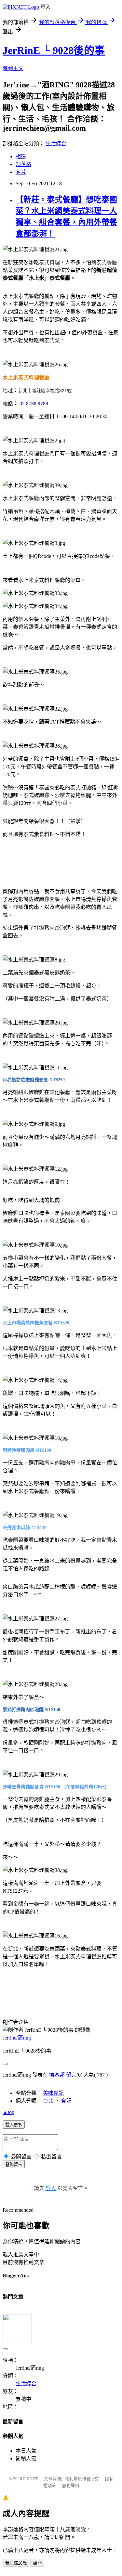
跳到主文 (13, 68)
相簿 (21, 156)
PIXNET (30, 2479)
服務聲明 (71, 2486)
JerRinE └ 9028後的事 (54, 50)
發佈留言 (14, 2164)
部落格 (23, 164)
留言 (71, 2075)
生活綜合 (56, 143)
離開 (37, 2563)
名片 (21, 172)
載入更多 (14, 2125)
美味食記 (53, 2093)
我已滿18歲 (16, 2563)
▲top (8, 2112)
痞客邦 (57, 2075)
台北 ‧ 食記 (57, 2101)
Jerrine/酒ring (17, 2038)
